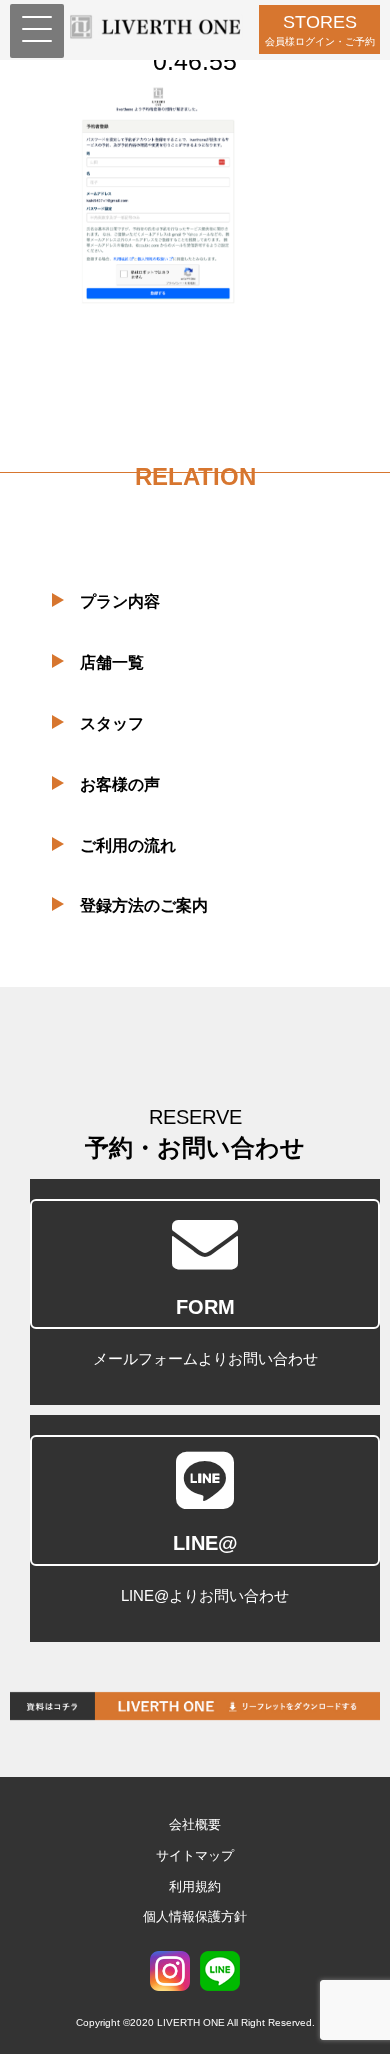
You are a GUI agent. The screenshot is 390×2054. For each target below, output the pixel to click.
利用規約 (195, 1886)
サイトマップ (195, 1855)
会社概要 (195, 1824)
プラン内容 (120, 601)
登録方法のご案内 (144, 905)
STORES (320, 29)
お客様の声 (120, 784)
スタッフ (112, 723)
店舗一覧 (112, 662)
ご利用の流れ (128, 845)
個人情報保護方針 (195, 1916)
